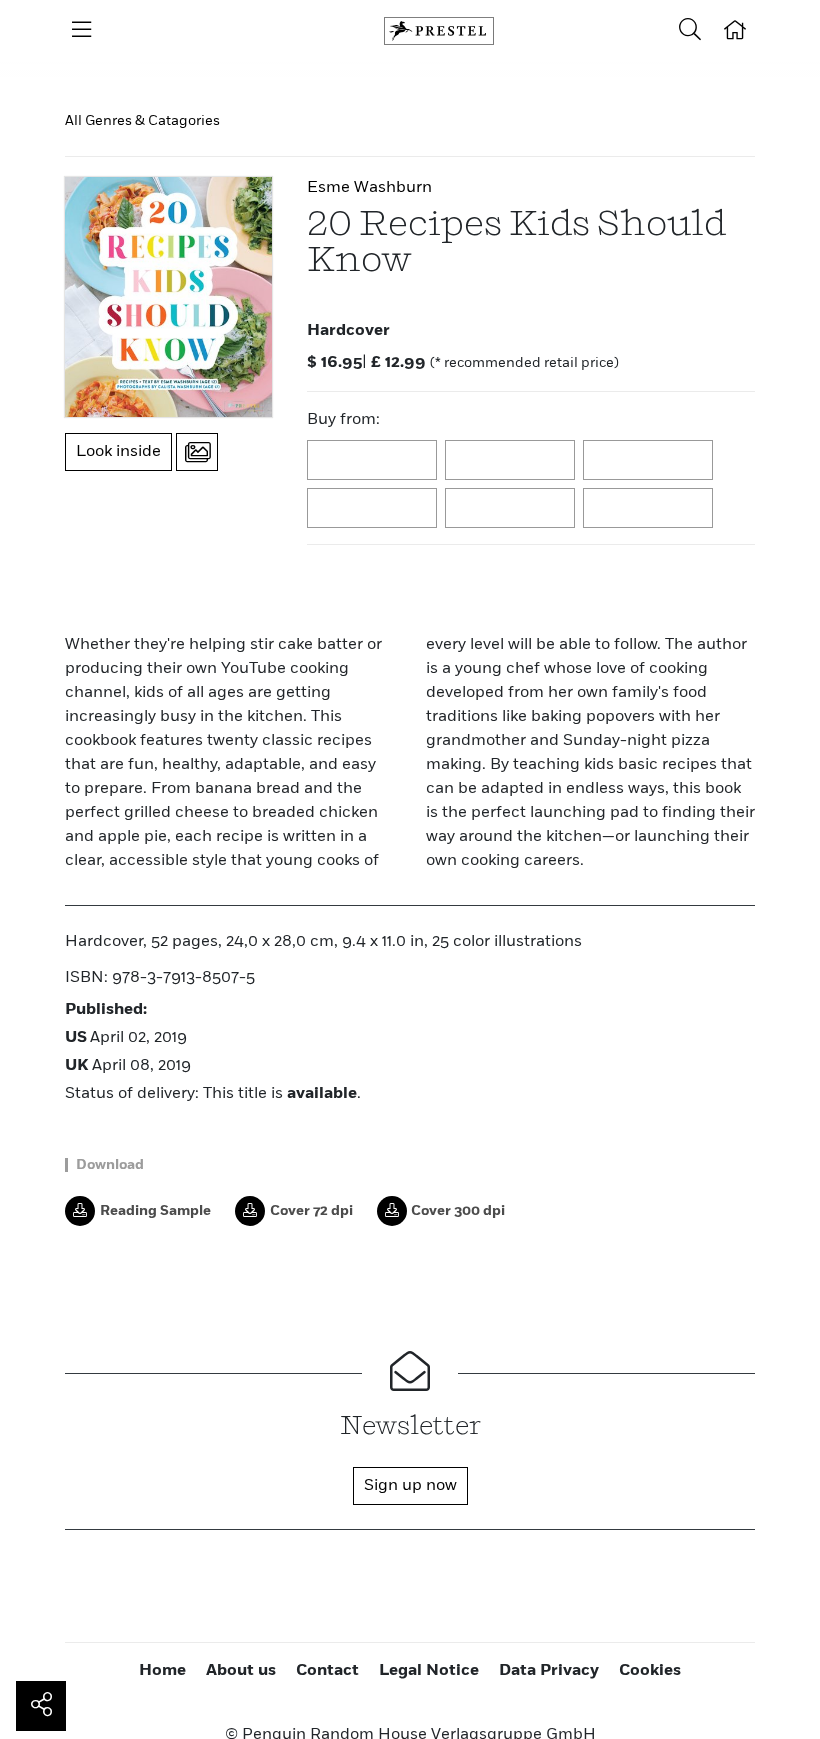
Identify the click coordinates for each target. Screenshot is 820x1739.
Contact (327, 1671)
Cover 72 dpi (311, 1211)
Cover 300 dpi (458, 1211)
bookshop (649, 461)
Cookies (650, 1671)
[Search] (690, 31)
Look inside (118, 452)
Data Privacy (549, 1671)
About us (241, 1671)
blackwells (511, 461)
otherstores (649, 509)
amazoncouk (373, 461)
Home (162, 1671)
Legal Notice (429, 1671)
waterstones (511, 509)
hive (373, 509)
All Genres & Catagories (142, 121)
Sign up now (410, 1486)
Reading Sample (155, 1211)
